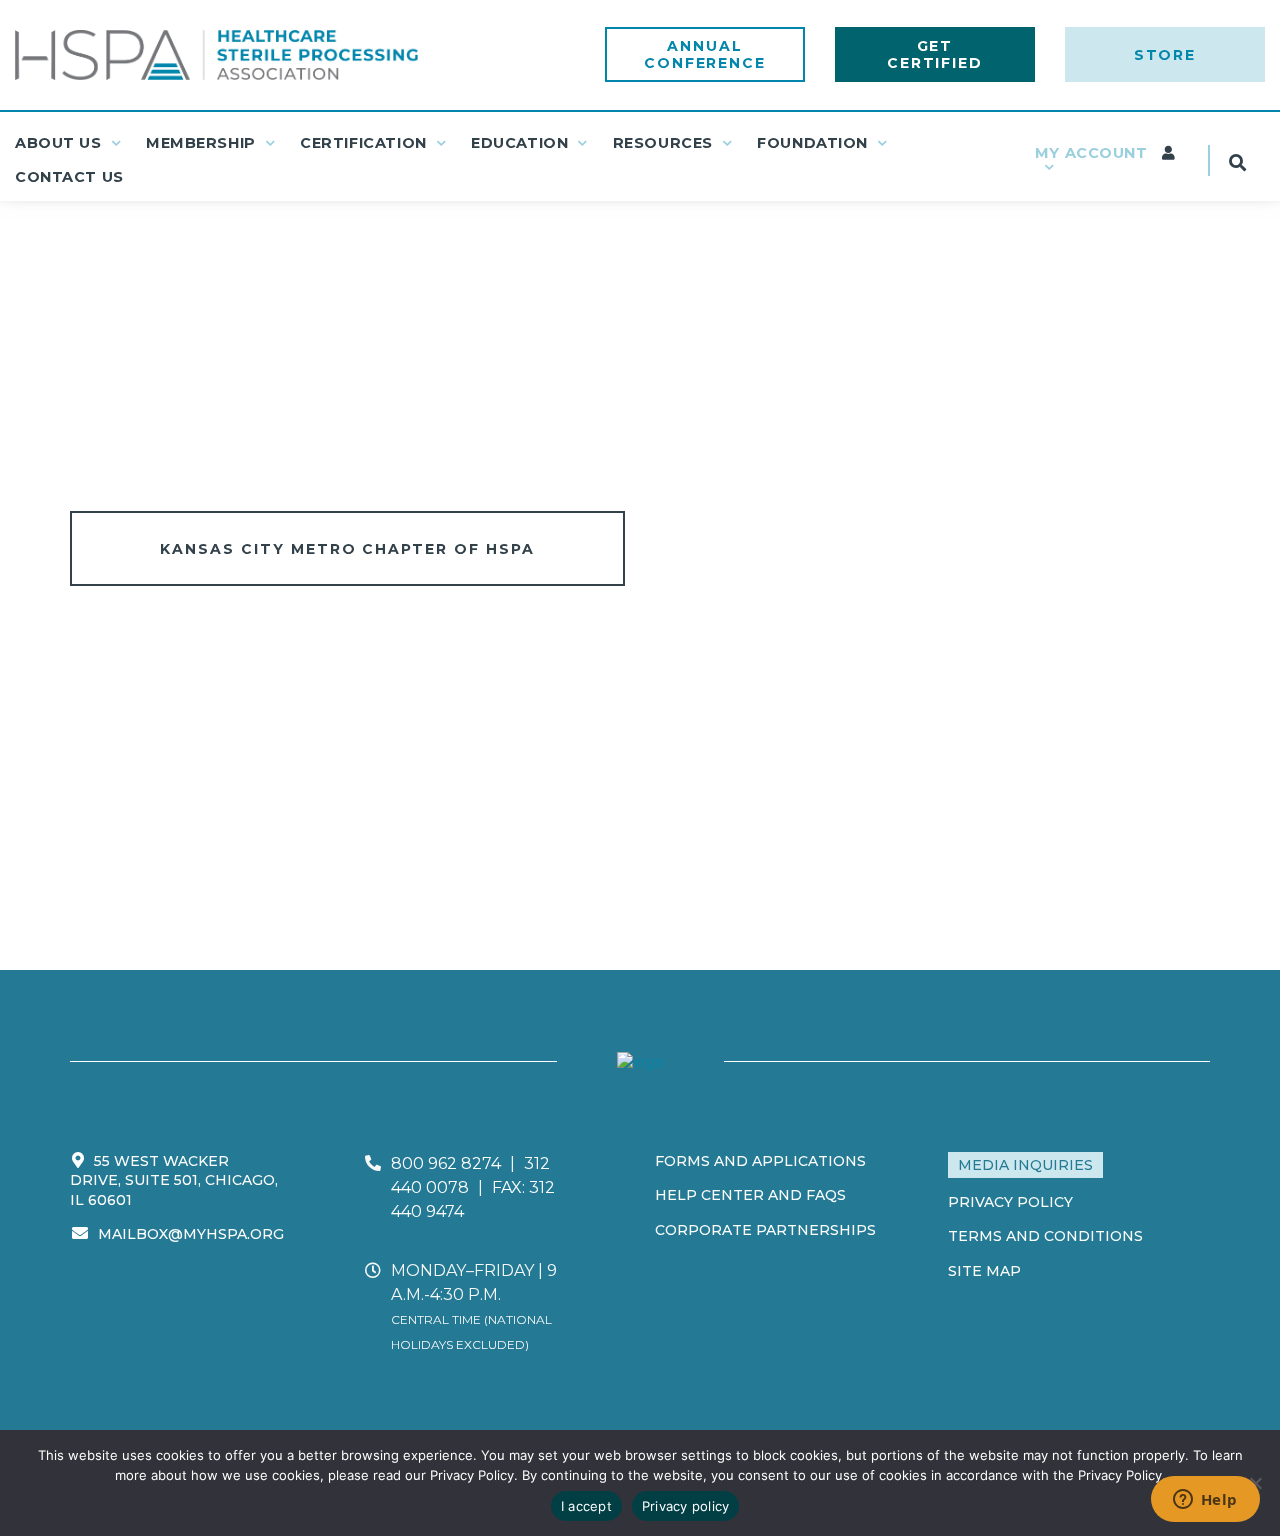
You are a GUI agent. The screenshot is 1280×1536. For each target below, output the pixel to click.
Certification (363, 143)
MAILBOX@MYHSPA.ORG (191, 1234)
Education (519, 143)
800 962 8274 (446, 1163)
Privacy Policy (1010, 1202)
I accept (586, 1506)
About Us (58, 143)
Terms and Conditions (1045, 1236)
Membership (201, 143)
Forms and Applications (760, 1161)
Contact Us (69, 177)
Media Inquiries (1025, 1165)
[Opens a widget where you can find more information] (1205, 1501)
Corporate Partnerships (765, 1230)
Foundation (812, 143)
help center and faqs (750, 1195)
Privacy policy (686, 1506)
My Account (1093, 153)
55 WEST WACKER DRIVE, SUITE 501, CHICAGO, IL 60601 (174, 1180)
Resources (663, 143)
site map (984, 1271)
